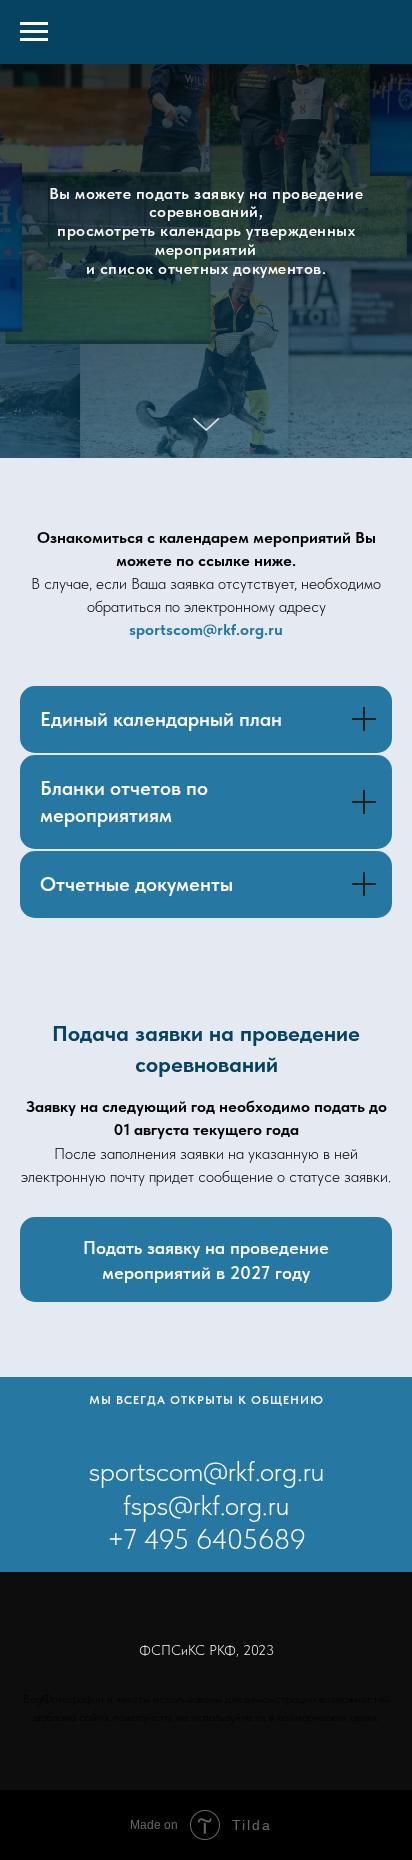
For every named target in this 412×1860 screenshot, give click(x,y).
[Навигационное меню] (34, 32)
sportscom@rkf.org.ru (206, 1102)
